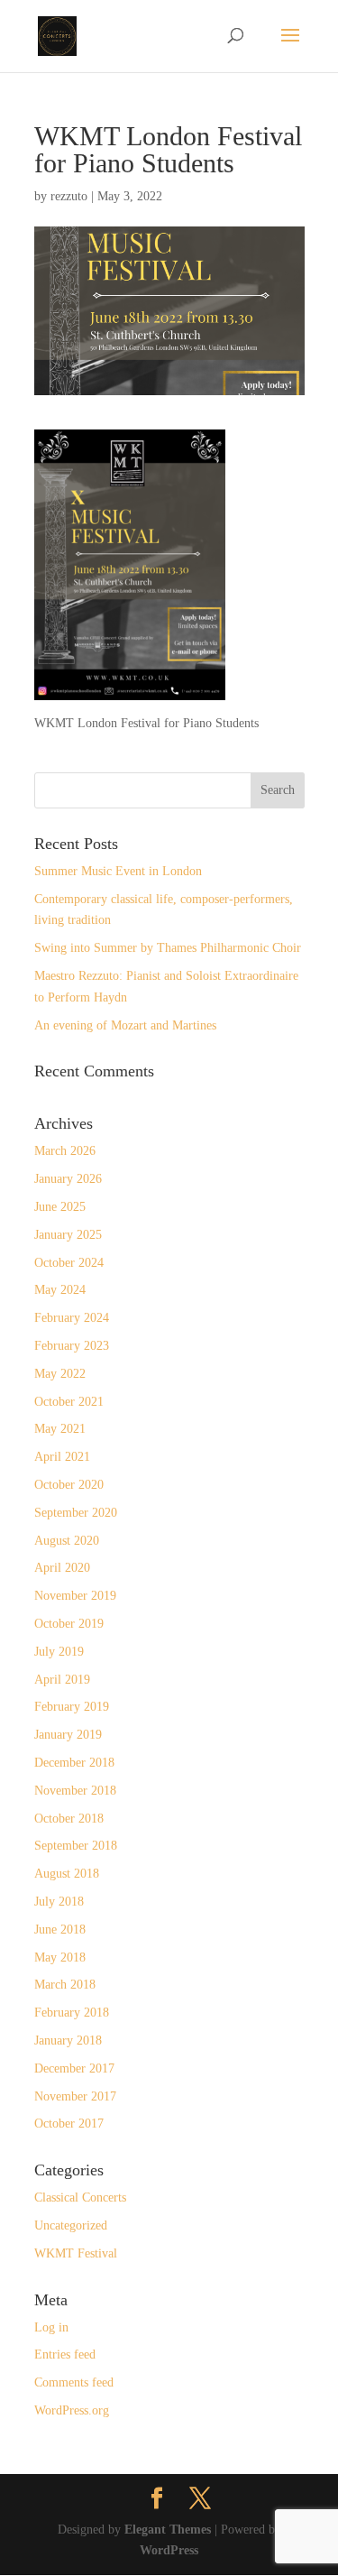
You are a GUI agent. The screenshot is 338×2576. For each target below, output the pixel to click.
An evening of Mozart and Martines (125, 1025)
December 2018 (74, 1763)
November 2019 (75, 1596)
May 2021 (60, 1429)
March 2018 (65, 1985)
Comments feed (74, 2382)
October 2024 (69, 1263)
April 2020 (62, 1568)
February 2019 (72, 1707)
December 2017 (74, 2068)
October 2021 (69, 1402)
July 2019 (59, 1652)
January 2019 (68, 1735)
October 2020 (69, 1485)
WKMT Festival (76, 2253)
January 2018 (68, 2040)
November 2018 (75, 1791)
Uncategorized (71, 2225)
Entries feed (65, 2354)
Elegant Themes (168, 2530)
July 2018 (59, 1902)
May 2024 (60, 1290)
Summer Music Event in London (118, 871)
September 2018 (76, 1846)
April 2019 (62, 1680)
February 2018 (72, 2013)
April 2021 (62, 1457)
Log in (51, 2327)
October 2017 (69, 2124)
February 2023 (72, 1346)
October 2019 (69, 1624)
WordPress (169, 2550)
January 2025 (68, 1235)
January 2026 (68, 1179)
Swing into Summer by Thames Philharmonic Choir (168, 948)
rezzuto (69, 196)
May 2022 (60, 1374)
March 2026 (65, 1151)
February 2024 (72, 1318)
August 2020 (67, 1541)
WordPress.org (72, 2410)
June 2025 (60, 1207)
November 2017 (75, 2096)
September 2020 (76, 1513)
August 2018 (67, 1874)
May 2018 (60, 1957)
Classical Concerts (80, 2197)
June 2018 (60, 1930)
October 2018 (69, 1819)
